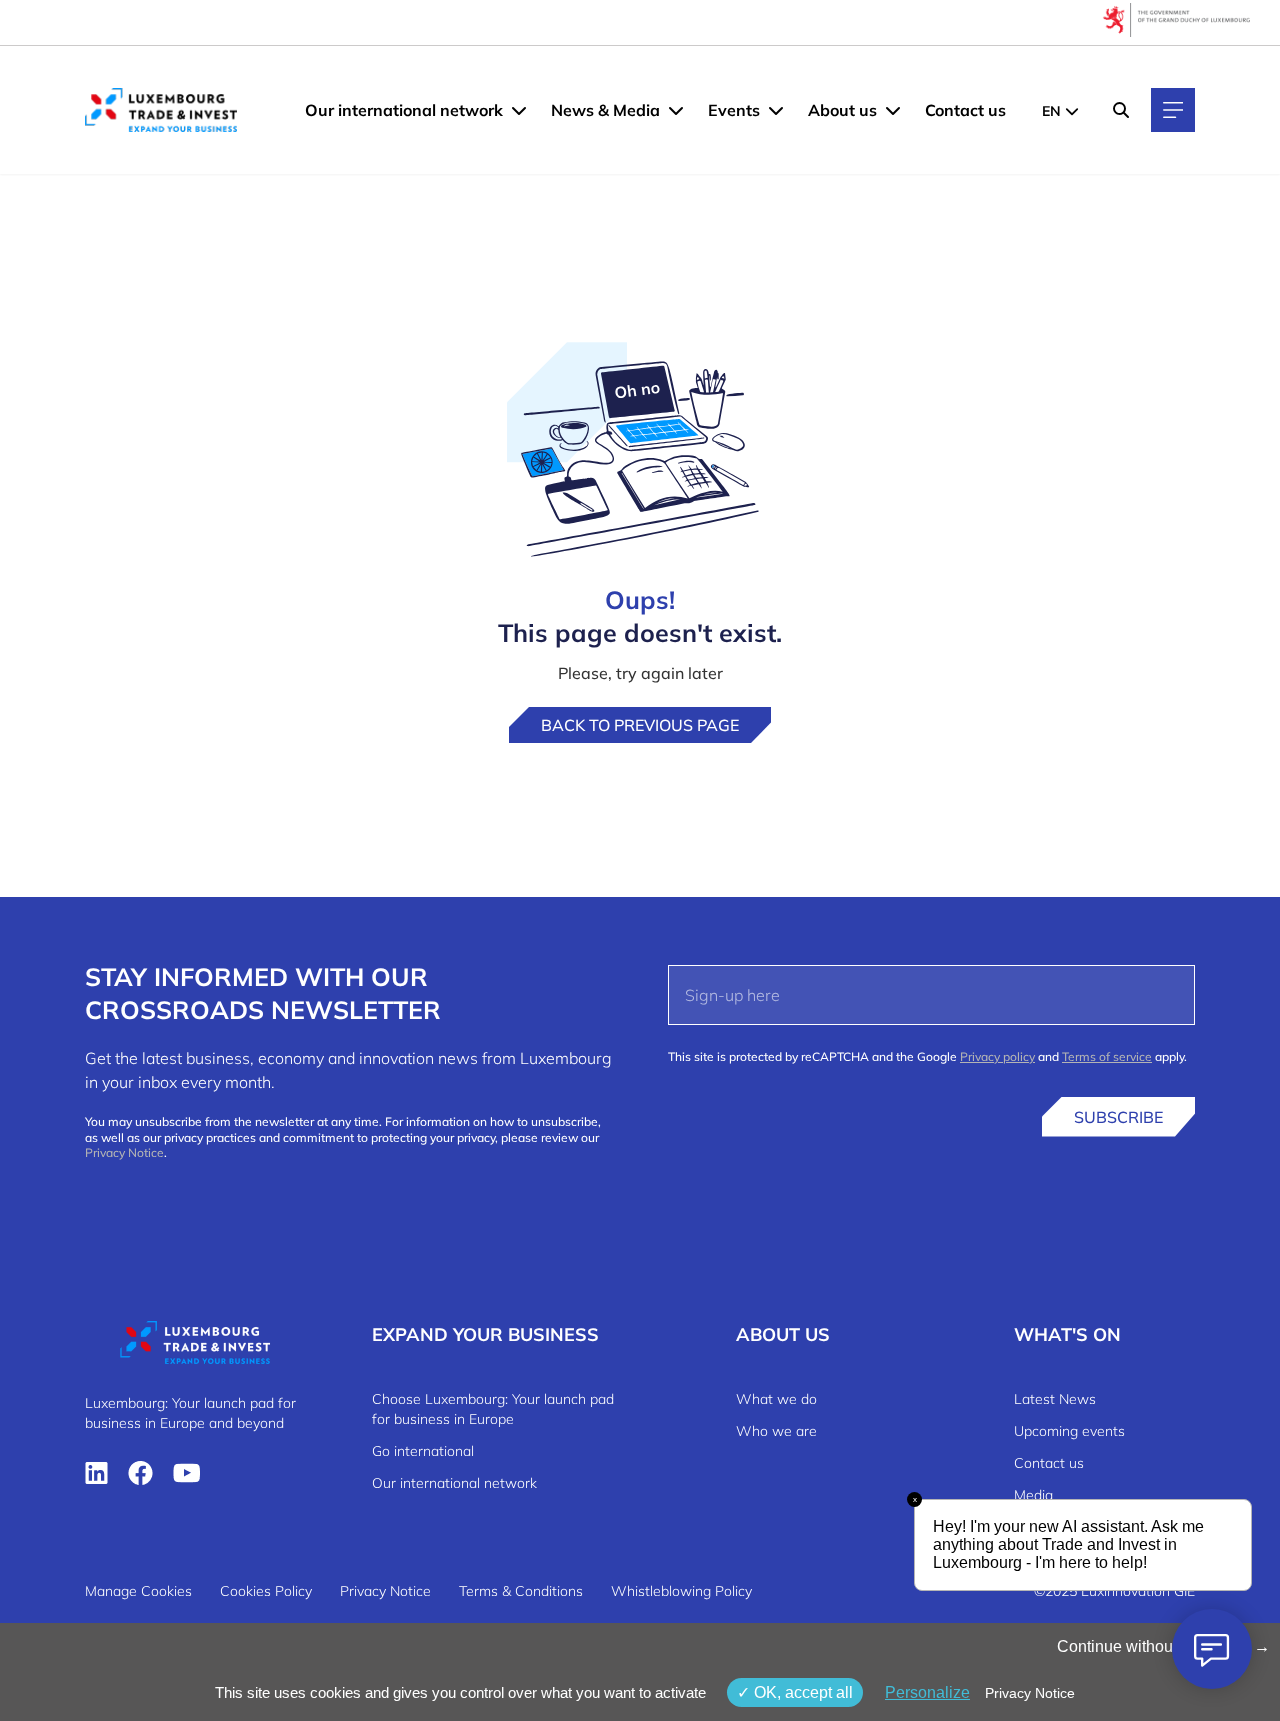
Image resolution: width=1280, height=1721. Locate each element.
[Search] (1121, 110)
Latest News (1055, 1399)
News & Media (605, 110)
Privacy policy (997, 1056)
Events (734, 110)
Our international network (404, 110)
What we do (776, 1399)
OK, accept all (801, 1692)
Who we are (776, 1431)
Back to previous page (640, 725)
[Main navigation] (1173, 110)
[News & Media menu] (676, 110)
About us (842, 110)
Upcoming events (1069, 1431)
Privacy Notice (124, 1152)
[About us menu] (893, 110)
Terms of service (1107, 1056)
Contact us (965, 110)
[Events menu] (776, 110)
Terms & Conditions (521, 1591)
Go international (423, 1451)
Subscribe (1118, 1117)
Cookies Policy (266, 1591)
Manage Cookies (138, 1591)
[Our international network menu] (519, 110)
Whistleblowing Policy (681, 1591)
